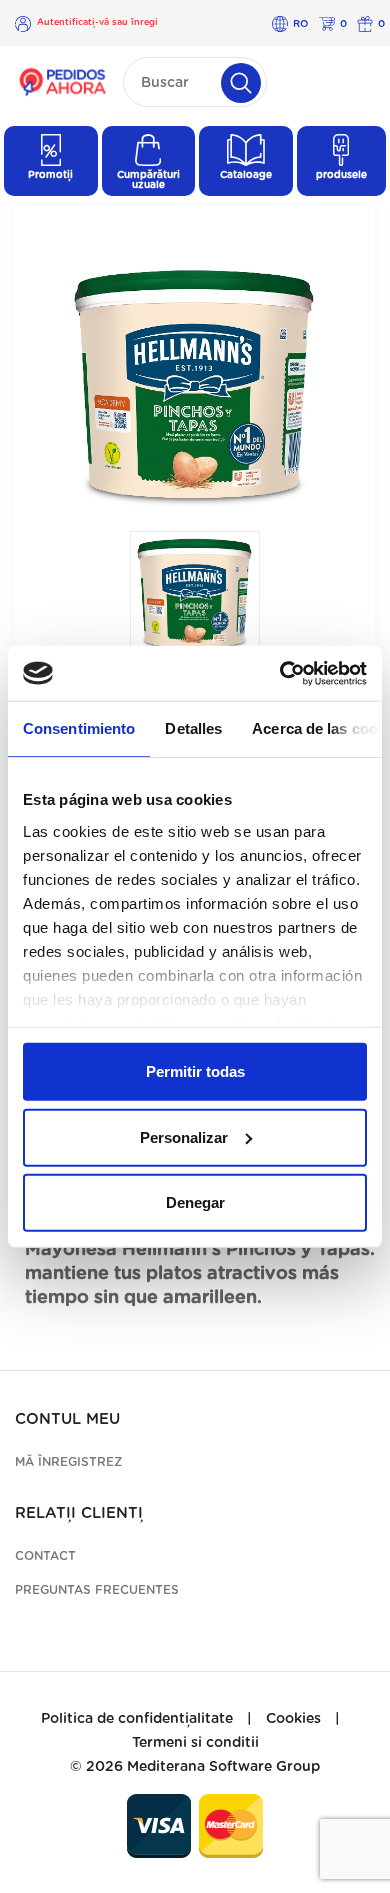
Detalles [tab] (193, 728)
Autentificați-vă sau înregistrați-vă (97, 23)
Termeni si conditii (195, 1743)
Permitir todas (195, 1071)
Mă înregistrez (68, 1462)
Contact (45, 1556)
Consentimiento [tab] (79, 728)
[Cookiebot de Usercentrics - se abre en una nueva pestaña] (280, 673)
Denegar (195, 1202)
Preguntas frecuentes (97, 1590)
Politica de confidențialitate (137, 1719)
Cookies (293, 1719)
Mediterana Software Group (223, 1767)
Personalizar (184, 1136)
